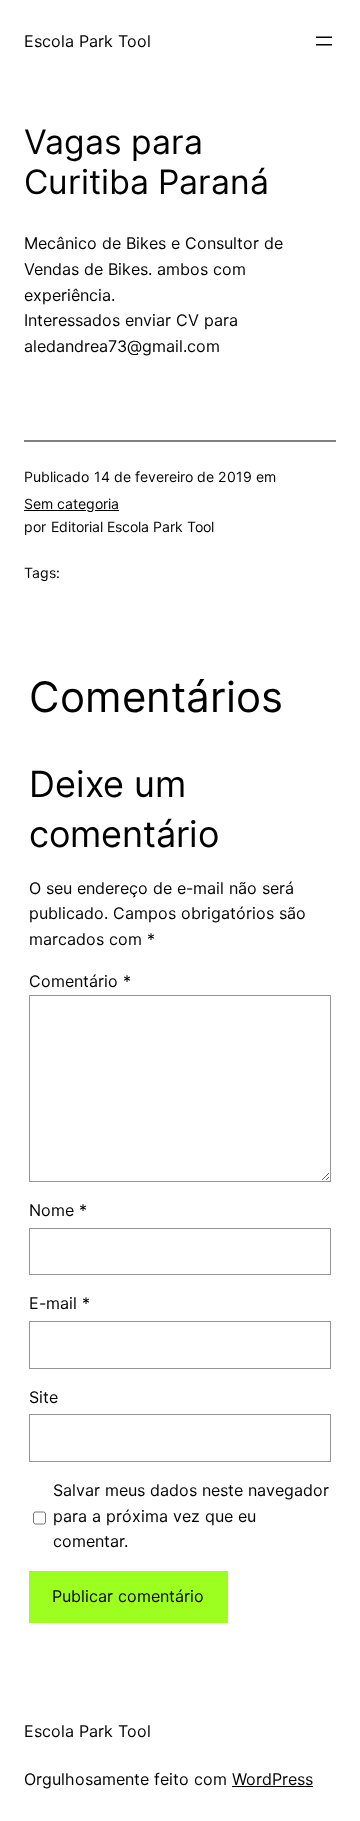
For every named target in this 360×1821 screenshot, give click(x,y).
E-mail (59, 1303)
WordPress (272, 1779)
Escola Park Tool (87, 41)
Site (43, 1397)
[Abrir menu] (324, 41)
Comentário (80, 981)
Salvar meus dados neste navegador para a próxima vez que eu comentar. (191, 1516)
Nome (58, 1210)
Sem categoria (71, 503)
